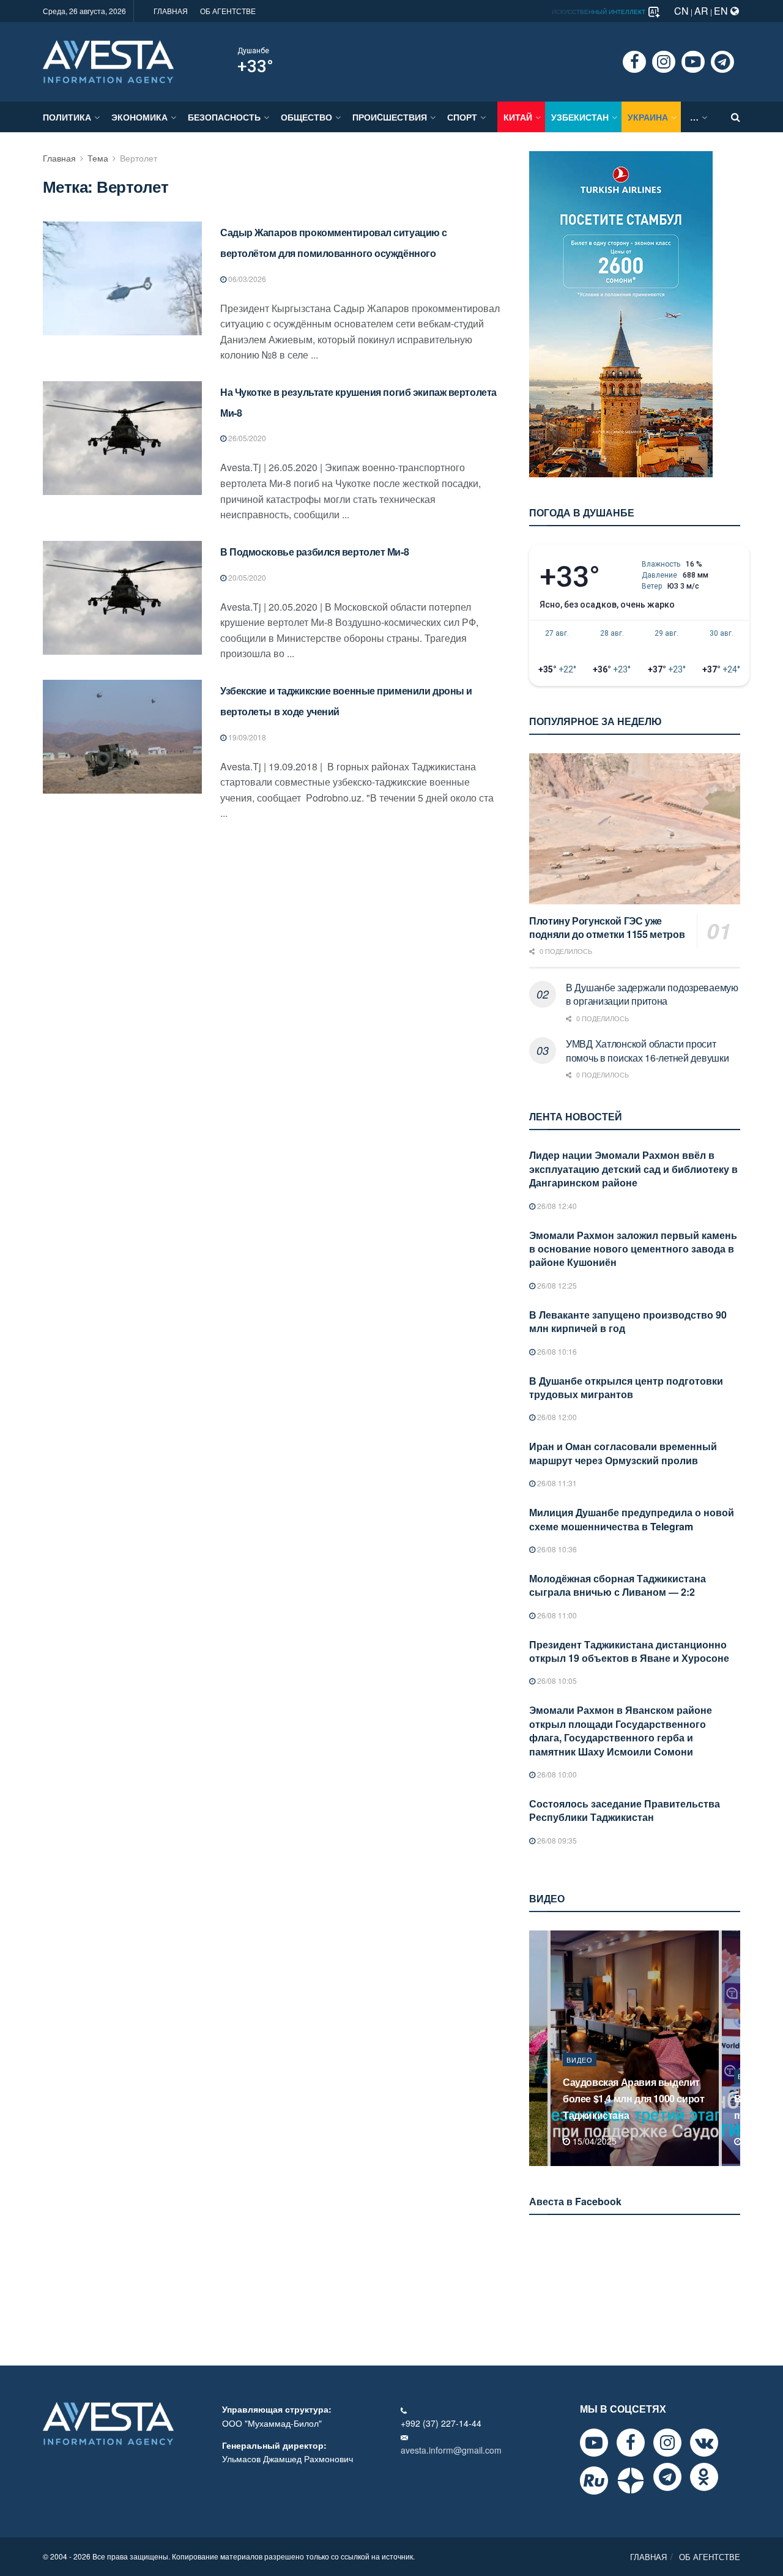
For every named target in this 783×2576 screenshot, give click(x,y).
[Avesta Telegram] (667, 2477)
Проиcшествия (390, 117)
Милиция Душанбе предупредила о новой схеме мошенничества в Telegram (632, 1519)
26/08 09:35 (556, 1840)
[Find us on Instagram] (664, 62)
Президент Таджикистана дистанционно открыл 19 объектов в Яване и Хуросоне (629, 1651)
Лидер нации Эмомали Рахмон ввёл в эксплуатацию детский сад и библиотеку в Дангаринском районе (633, 1169)
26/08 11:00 (556, 1615)
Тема (98, 158)
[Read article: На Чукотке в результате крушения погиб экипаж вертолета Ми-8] (122, 438)
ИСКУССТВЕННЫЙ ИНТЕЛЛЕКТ (599, 12)
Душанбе (253, 51)
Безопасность (224, 117)
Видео (580, 2076)
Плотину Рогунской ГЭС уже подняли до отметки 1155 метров (607, 928)
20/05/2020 (246, 577)
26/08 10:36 (556, 1549)
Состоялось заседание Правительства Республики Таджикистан (625, 1810)
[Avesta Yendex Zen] (631, 2481)
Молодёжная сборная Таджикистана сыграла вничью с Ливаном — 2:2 (618, 1585)
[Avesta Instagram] (667, 2443)
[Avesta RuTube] (594, 2481)
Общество (306, 117)
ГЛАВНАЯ (171, 11)
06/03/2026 (246, 279)
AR (701, 11)
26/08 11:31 (556, 1483)
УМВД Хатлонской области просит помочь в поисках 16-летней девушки (647, 1050)
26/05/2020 (246, 438)
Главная (59, 158)
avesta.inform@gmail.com (451, 2450)
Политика (67, 117)
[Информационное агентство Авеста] (108, 61)
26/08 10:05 (556, 1681)
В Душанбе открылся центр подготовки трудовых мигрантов (626, 1387)
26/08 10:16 (556, 1351)
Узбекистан (580, 117)
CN (681, 11)
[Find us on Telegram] (722, 62)
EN (722, 11)
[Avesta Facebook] (631, 2443)
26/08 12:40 (556, 1206)
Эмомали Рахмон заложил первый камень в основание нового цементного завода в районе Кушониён (633, 1249)
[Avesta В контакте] (704, 2443)
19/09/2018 (246, 737)
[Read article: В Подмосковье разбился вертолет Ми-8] (122, 598)
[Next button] (732, 2048)
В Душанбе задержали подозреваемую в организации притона (652, 994)
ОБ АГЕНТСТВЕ (228, 11)
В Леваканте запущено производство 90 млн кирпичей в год (628, 1321)
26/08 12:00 (556, 1417)
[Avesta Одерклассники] (704, 2477)
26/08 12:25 (556, 1285)
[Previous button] (537, 2048)
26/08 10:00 (556, 1774)
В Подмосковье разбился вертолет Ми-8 (314, 552)
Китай (518, 117)
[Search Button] (736, 117)
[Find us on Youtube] (693, 62)
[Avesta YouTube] (594, 2443)
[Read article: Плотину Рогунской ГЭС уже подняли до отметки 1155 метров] (635, 829)
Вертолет (139, 158)
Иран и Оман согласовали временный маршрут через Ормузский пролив (623, 1453)
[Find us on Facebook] (634, 62)
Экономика (139, 117)
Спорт (462, 117)
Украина (648, 117)
